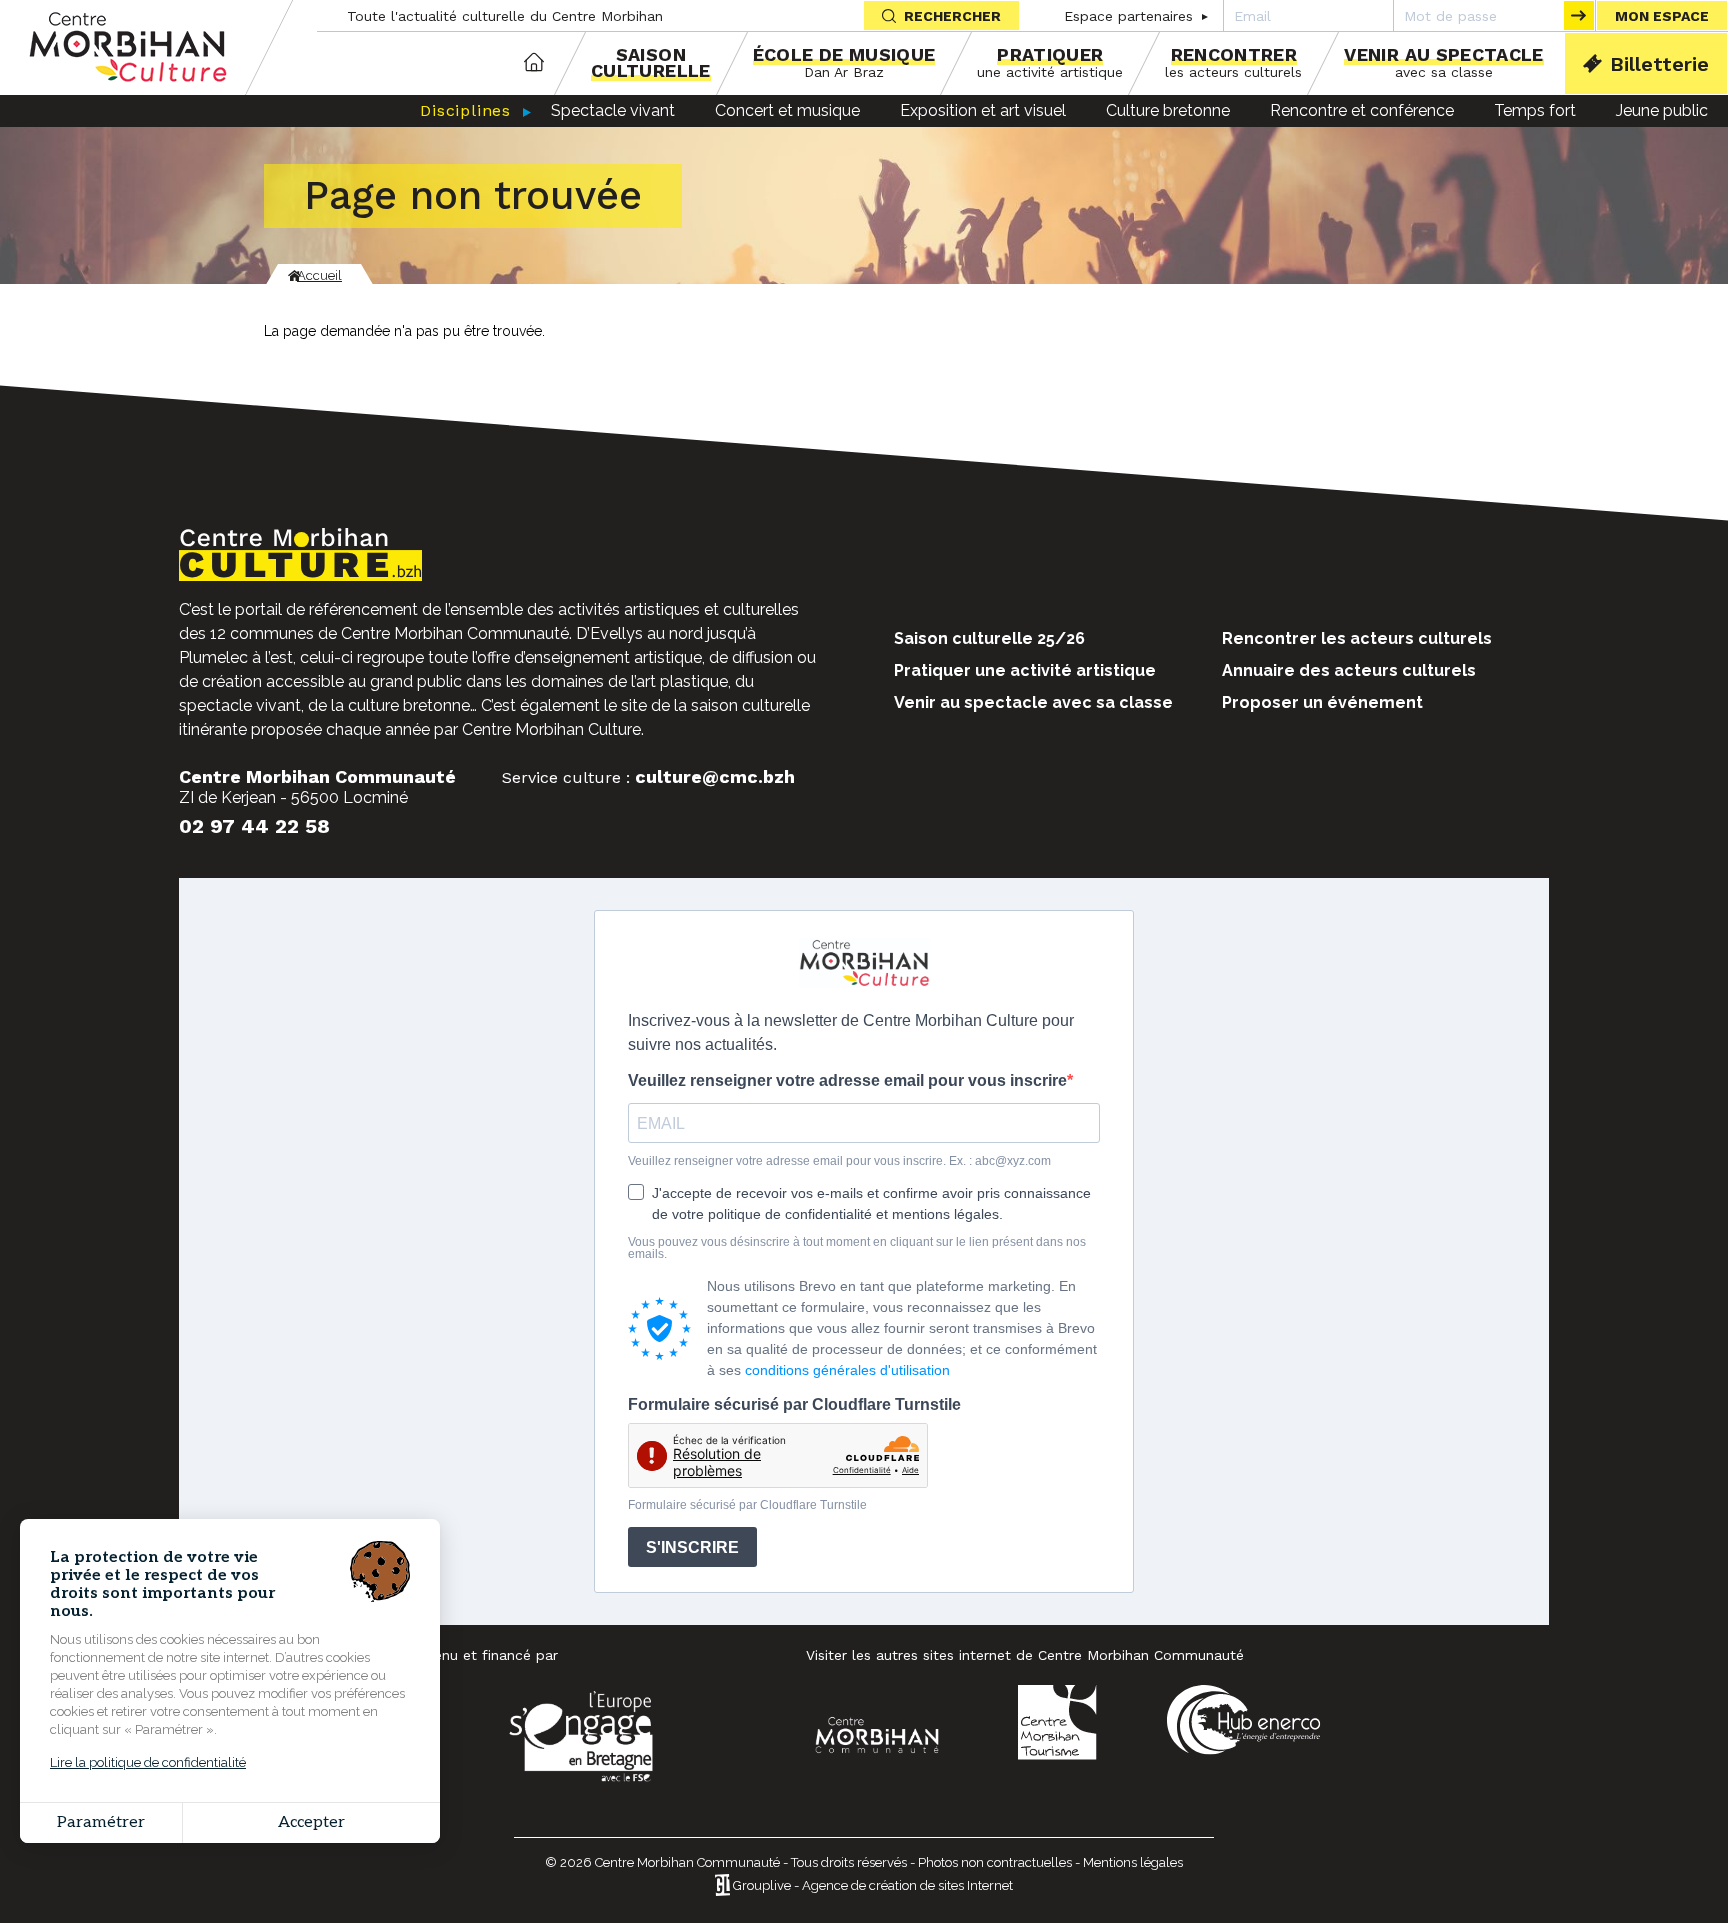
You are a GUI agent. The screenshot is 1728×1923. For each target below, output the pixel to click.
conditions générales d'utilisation (847, 1370)
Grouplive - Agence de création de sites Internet (873, 1886)
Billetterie (1659, 64)
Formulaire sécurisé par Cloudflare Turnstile (794, 1405)
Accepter (311, 1822)
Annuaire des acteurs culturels (1349, 670)
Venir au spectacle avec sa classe (1033, 702)
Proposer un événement (1322, 702)
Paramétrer (101, 1822)
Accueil (534, 63)
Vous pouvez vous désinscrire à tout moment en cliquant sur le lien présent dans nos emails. (857, 1248)
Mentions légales (1133, 1862)
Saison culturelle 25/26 (989, 638)
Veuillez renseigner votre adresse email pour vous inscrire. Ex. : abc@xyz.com (839, 1161)
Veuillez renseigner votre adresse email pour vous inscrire (847, 1081)
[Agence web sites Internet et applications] (722, 1886)
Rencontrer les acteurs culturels (1357, 638)
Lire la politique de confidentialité (148, 1762)
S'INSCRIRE (692, 1547)
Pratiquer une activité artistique (1025, 670)
